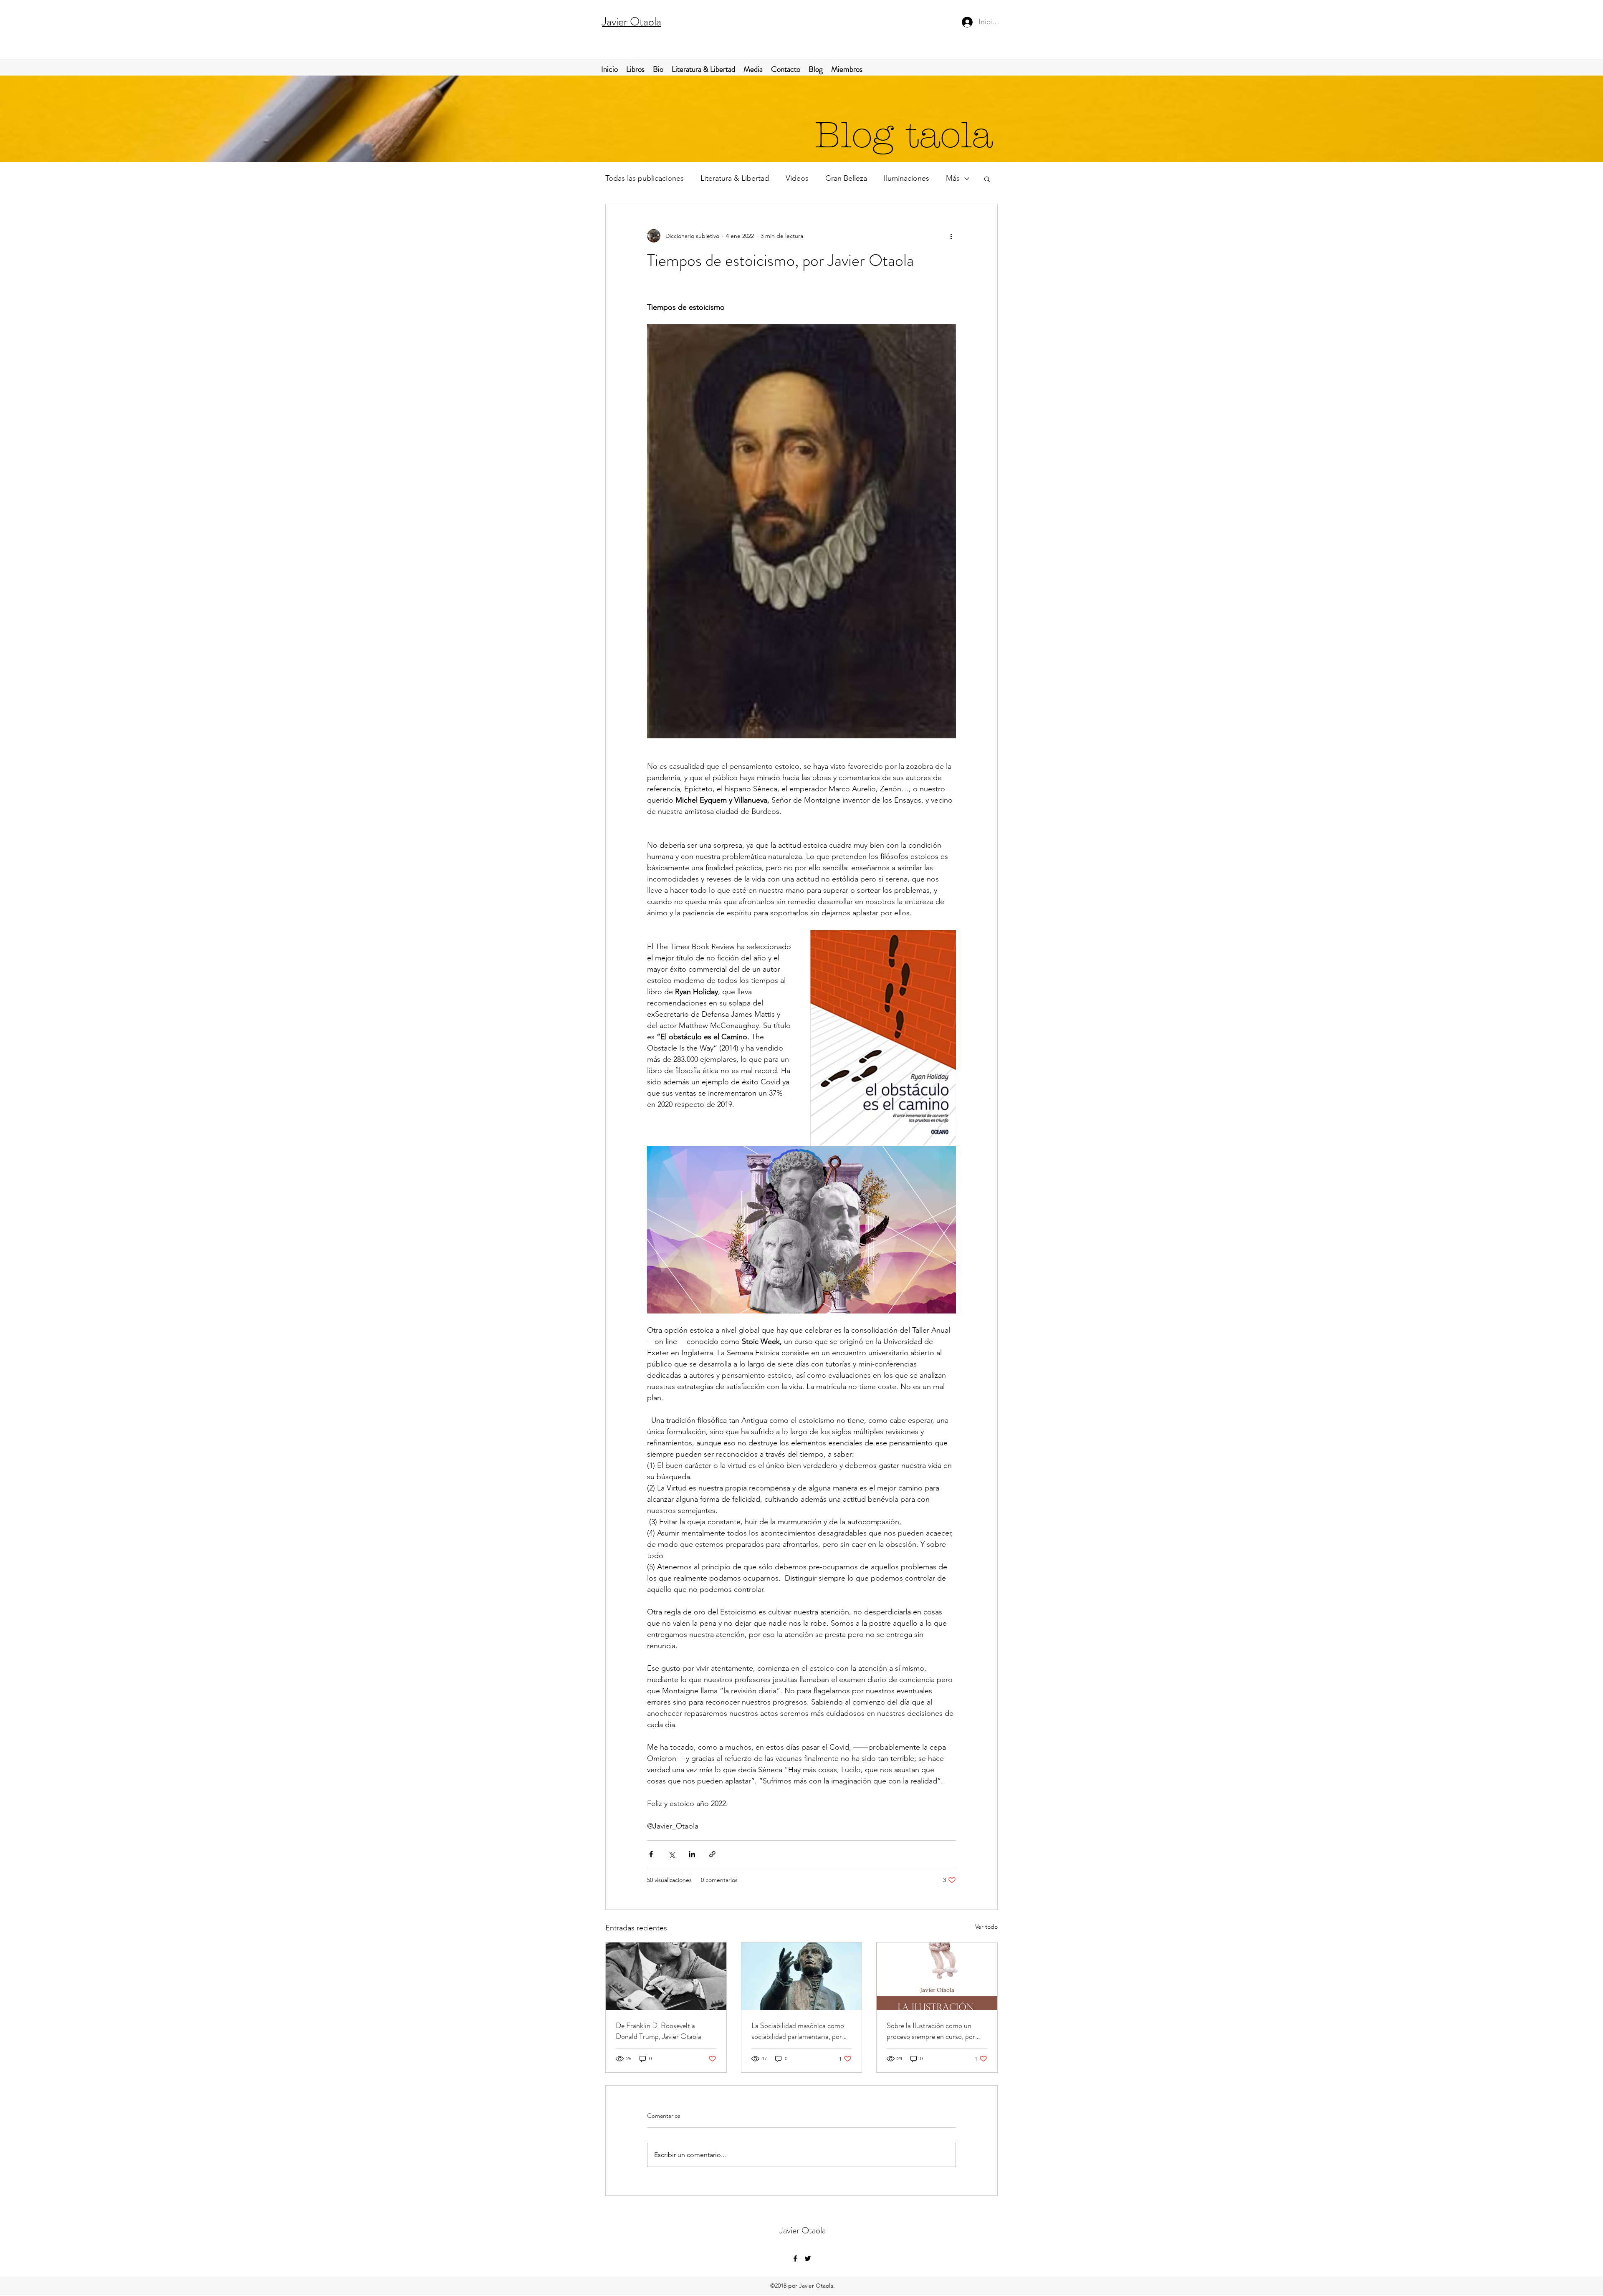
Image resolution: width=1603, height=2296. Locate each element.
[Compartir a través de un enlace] (712, 1854)
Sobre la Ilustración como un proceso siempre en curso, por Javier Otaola (931, 2031)
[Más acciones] (951, 236)
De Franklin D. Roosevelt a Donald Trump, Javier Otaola (659, 2031)
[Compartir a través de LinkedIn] (692, 1854)
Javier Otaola (632, 22)
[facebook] (795, 2258)
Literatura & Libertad (735, 178)
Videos (797, 178)
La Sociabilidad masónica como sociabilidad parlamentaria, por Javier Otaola (798, 2031)
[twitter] (808, 2258)
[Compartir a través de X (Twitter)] (671, 1854)
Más (953, 178)
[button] (987, 179)
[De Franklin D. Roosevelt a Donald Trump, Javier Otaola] (666, 1976)
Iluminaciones (906, 178)
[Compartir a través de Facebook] (651, 1854)
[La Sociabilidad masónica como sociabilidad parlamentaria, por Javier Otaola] (802, 1976)
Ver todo (986, 1927)
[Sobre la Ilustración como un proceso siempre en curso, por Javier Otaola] (937, 1976)
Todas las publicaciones (645, 178)
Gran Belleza (846, 178)
